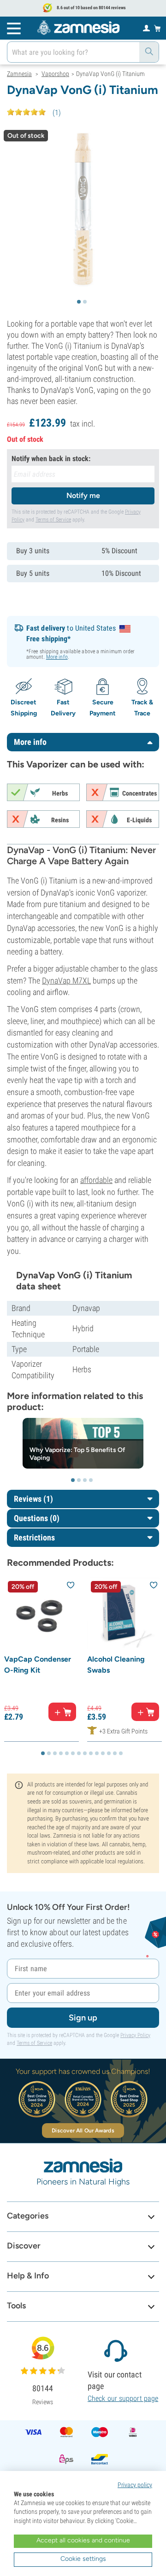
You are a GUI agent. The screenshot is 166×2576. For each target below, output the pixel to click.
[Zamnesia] (78, 28)
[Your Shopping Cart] (157, 28)
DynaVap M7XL (66, 981)
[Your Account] (146, 28)
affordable (96, 1180)
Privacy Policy (135, 2035)
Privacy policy (135, 2485)
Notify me (83, 495)
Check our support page (123, 2398)
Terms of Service (53, 520)
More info (57, 657)
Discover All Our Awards (83, 2131)
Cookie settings (83, 2559)
